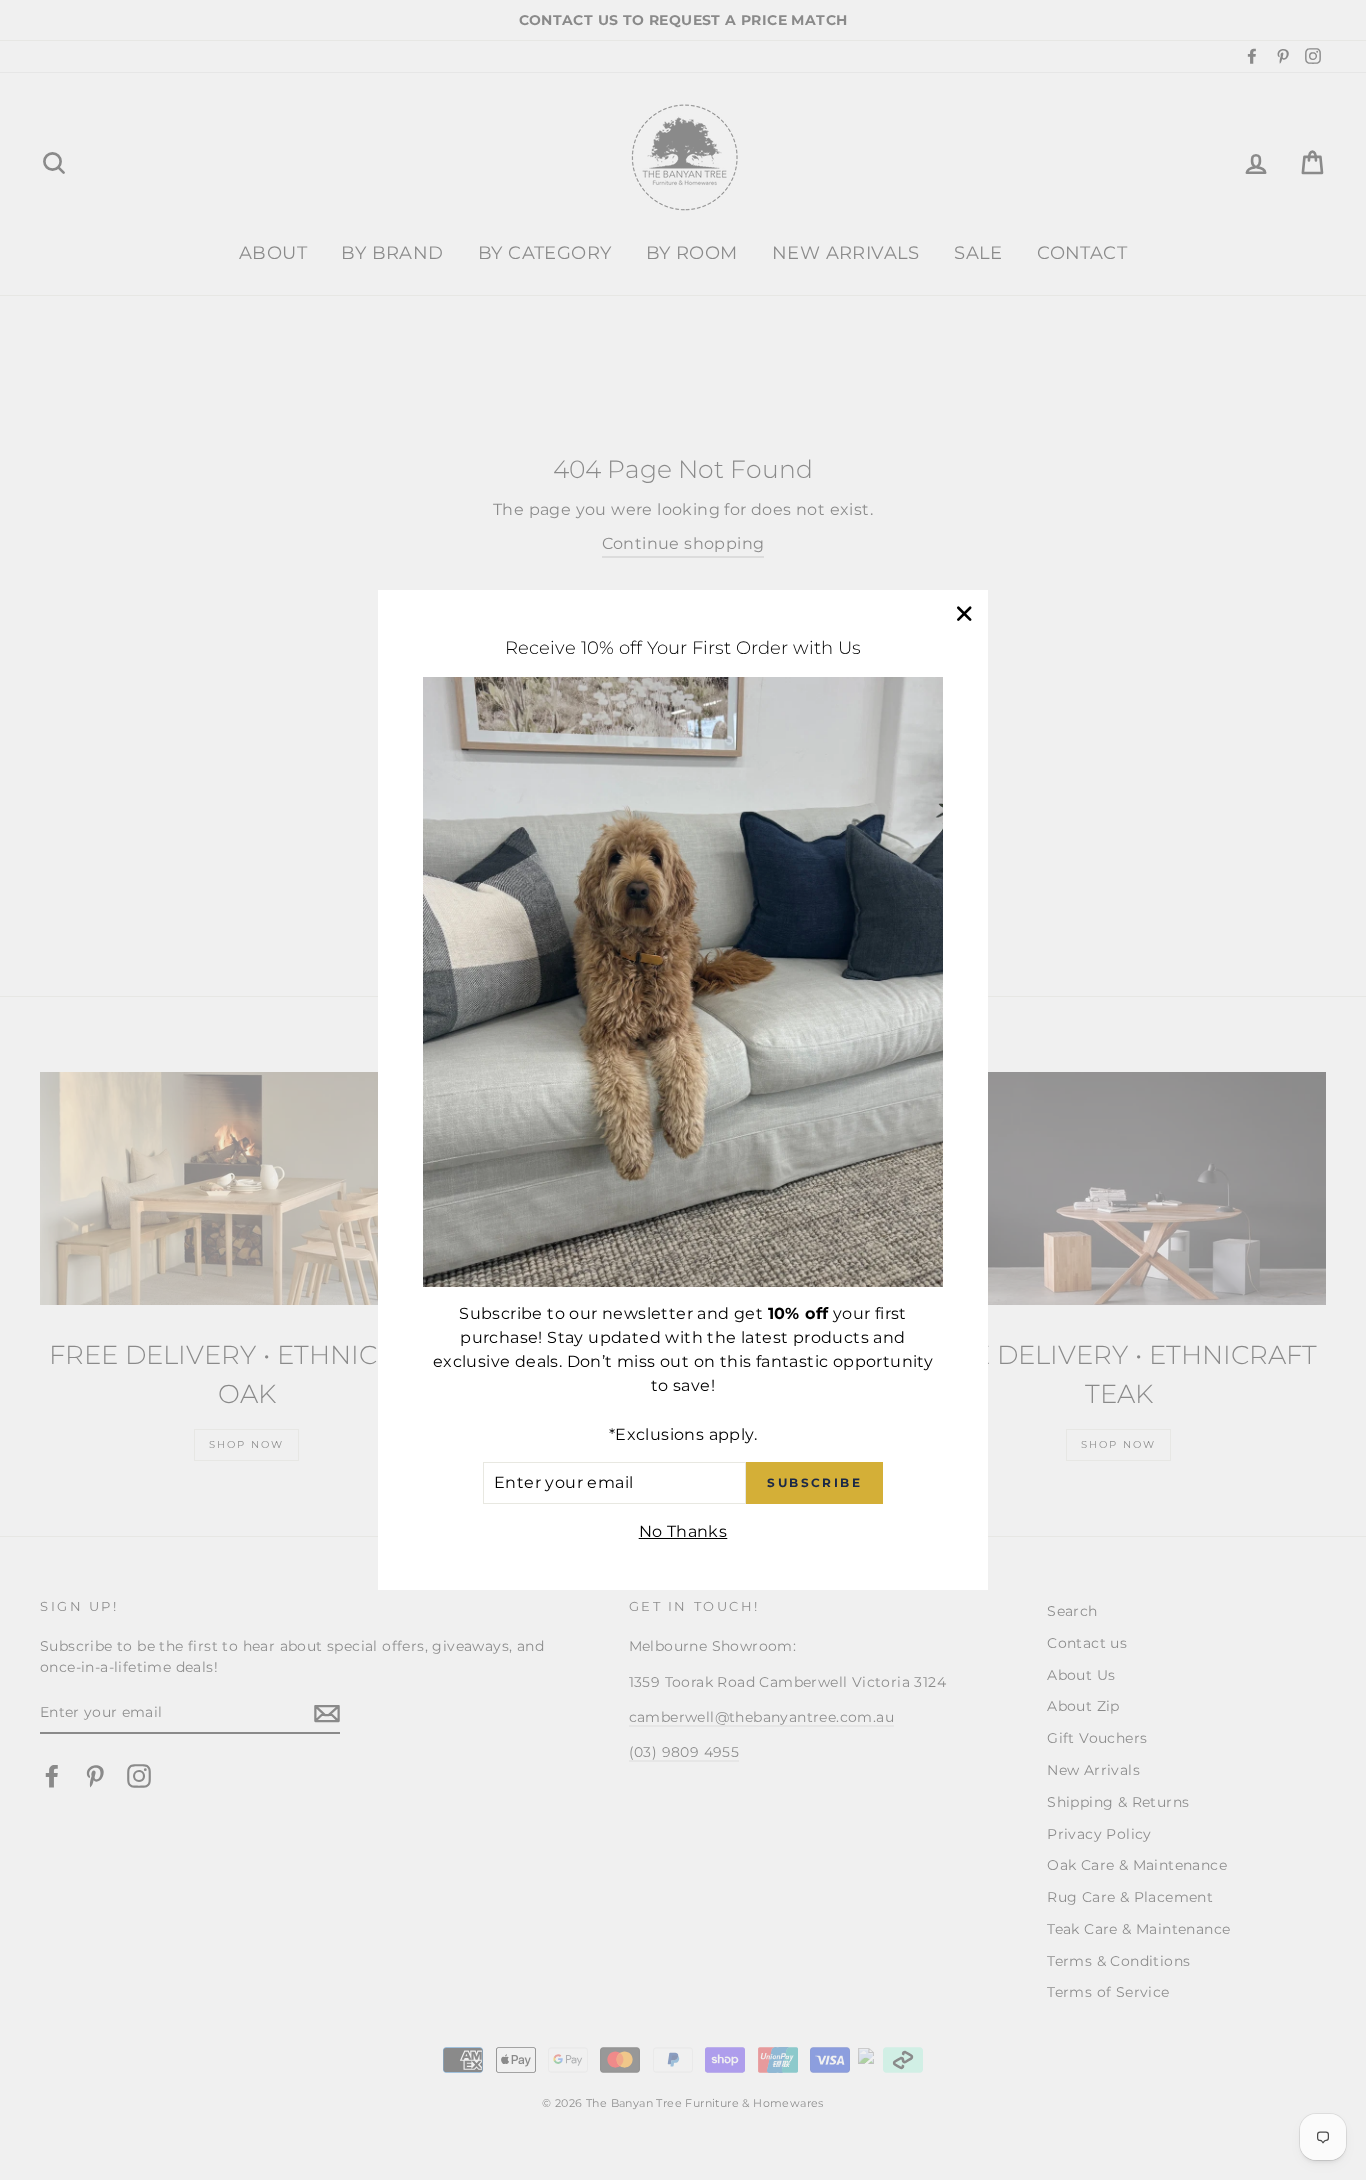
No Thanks (683, 1531)
